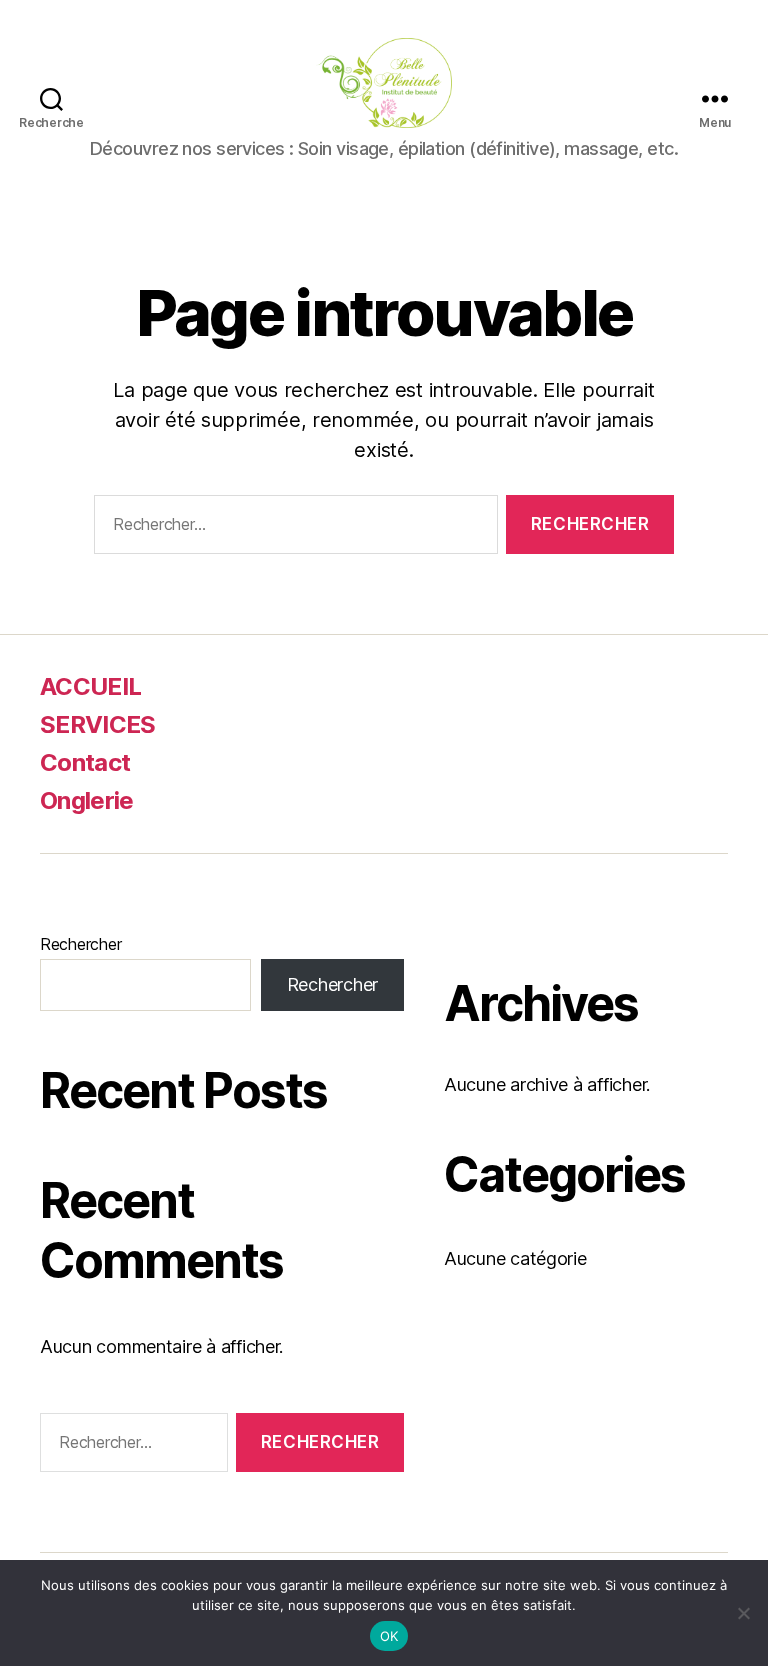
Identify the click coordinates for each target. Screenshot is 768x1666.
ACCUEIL (90, 686)
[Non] (743, 1613)
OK (389, 1636)
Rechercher (80, 944)
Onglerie (87, 800)
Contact (85, 762)
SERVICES (98, 724)
